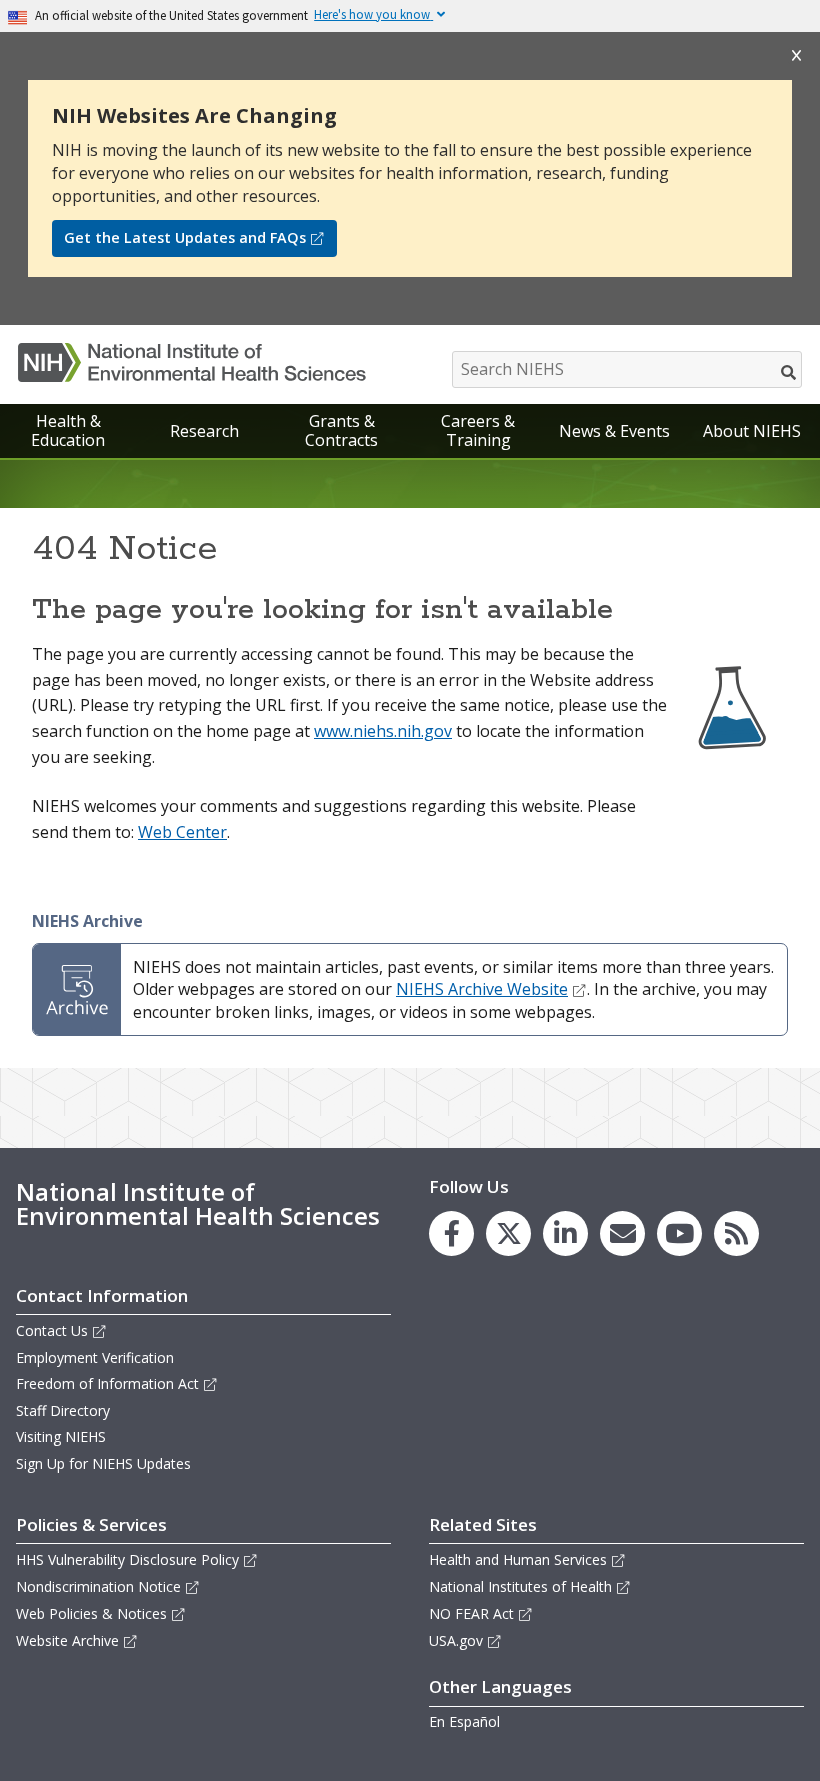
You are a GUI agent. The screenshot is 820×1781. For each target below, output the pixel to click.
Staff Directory (63, 1410)
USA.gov (456, 1640)
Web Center (182, 832)
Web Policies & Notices (91, 1613)
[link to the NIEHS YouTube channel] (679, 1233)
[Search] (789, 372)
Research (204, 431)
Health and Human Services (518, 1559)
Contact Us (52, 1330)
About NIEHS (752, 431)
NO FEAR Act (471, 1613)
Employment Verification (95, 1357)
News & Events (614, 431)
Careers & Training (478, 430)
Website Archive (67, 1640)
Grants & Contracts (341, 430)
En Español (464, 1721)
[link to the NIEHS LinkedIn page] (565, 1233)
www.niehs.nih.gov (383, 731)
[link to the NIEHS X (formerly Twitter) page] (508, 1233)
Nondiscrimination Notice (98, 1586)
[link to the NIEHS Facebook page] (451, 1233)
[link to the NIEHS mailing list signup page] (622, 1233)
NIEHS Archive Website (482, 989)
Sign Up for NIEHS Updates (103, 1463)
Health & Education (68, 430)
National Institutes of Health (520, 1586)
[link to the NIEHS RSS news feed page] (736, 1233)
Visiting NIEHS (61, 1436)
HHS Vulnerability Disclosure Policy (127, 1559)
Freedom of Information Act (107, 1383)
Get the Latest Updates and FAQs (185, 237)
